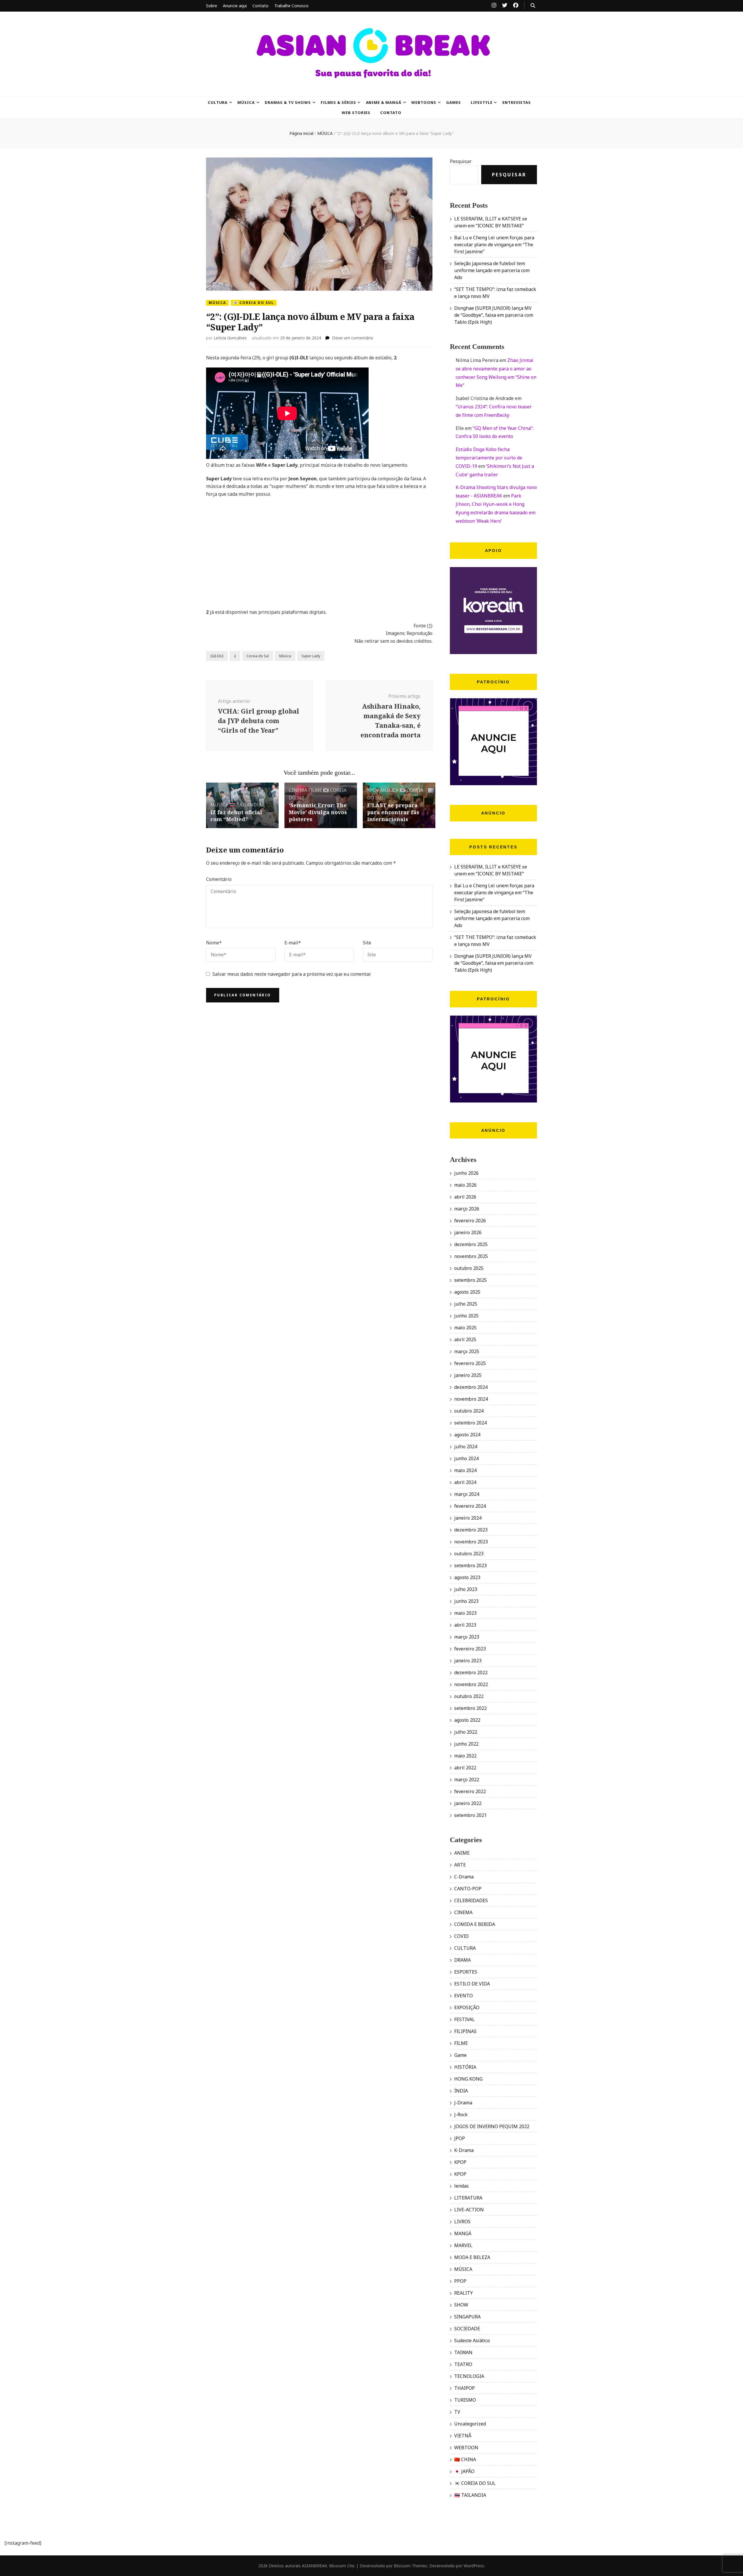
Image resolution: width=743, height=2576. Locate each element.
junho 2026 (466, 1173)
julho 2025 (466, 1304)
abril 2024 (465, 1482)
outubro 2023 (469, 1554)
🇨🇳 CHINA (465, 2459)
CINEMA (298, 790)
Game (460, 2055)
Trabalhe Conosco (291, 6)
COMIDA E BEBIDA (475, 1924)
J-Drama (463, 2103)
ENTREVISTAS (517, 102)
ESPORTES (466, 1972)
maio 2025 (465, 1328)
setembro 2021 (470, 1815)
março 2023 (467, 1637)
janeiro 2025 (468, 1375)
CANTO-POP (468, 1889)
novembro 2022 (471, 1684)
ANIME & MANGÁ (384, 102)
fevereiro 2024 (470, 1506)
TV (457, 2412)
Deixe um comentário (353, 338)
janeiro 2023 (468, 1661)
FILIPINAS (465, 2031)
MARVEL (463, 2245)
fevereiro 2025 (470, 1363)
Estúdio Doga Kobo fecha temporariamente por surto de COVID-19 (489, 458)
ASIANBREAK (314, 2566)
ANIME (462, 1853)
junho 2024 (466, 1458)
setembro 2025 (470, 1280)
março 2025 (467, 1351)
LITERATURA (468, 2198)
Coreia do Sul (258, 656)
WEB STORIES (356, 113)
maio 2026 (465, 1185)
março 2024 (467, 1494)
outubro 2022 (469, 1696)
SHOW (461, 2305)
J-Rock (461, 2115)
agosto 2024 (467, 1435)
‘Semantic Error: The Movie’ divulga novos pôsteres (318, 812)
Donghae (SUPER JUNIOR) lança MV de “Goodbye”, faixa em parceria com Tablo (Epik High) (494, 315)
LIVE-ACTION (469, 2210)
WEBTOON (466, 2448)
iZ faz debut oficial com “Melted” (236, 816)
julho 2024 (466, 1447)
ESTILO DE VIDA (472, 1984)
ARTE (460, 1865)
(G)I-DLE (217, 656)
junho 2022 (466, 1744)
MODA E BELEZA (472, 2257)
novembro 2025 (471, 1256)
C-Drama (464, 1877)
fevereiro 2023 (470, 1649)
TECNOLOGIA (469, 2376)
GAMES (453, 102)
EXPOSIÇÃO (467, 2007)
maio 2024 (465, 1470)
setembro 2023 (470, 1565)
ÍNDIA (461, 2091)
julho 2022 (466, 1732)
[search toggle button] (533, 6)
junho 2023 (466, 1601)
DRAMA (462, 1960)
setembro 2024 (470, 1423)
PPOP (460, 2281)
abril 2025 (465, 1339)
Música (285, 656)
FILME (315, 790)
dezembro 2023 (471, 1530)
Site (367, 943)
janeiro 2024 (468, 1518)
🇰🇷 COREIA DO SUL (254, 303)
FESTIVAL (465, 2019)
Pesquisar (461, 161)
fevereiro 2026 (470, 1221)
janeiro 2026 (468, 1232)
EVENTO (464, 1996)
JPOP (460, 2138)
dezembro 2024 (471, 1387)
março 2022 (467, 1780)
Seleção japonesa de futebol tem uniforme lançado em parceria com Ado (492, 270)
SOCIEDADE (467, 2329)
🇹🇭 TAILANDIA (246, 805)
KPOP (373, 790)
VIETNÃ (463, 2436)
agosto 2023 (467, 1577)
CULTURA (218, 102)
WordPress (474, 2566)
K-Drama (464, 2150)
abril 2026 (465, 1197)
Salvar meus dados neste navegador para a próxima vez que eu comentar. (292, 974)
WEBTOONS (424, 102)
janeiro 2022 (468, 1803)
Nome (214, 943)
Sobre (212, 6)
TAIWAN (463, 2352)
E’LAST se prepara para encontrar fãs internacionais (393, 812)
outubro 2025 (469, 1268)
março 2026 (467, 1209)
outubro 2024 (469, 1411)
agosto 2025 (467, 1292)
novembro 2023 (471, 1542)
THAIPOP (465, 2388)
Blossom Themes (411, 2566)
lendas (461, 2186)
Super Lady (311, 656)
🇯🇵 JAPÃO (464, 2471)
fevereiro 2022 (470, 1791)
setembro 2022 (470, 1708)
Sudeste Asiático (472, 2340)
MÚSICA (246, 102)
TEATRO (463, 2364)
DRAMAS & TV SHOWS (288, 102)
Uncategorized (470, 2424)
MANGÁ (463, 2233)
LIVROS (462, 2222)
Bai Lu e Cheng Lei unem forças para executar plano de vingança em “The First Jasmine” (494, 245)
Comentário (219, 879)
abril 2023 (465, 1625)
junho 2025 (466, 1316)
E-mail (293, 943)
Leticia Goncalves (230, 338)
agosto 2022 (467, 1720)
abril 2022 (465, 1768)
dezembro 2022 (471, 1672)
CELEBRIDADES (471, 1900)
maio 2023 (465, 1613)
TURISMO (465, 2400)
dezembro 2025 (471, 1244)
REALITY (464, 2293)
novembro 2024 (471, 1399)
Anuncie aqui (235, 6)
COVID (461, 1936)
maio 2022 (465, 1756)
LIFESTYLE (482, 102)
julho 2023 (466, 1589)
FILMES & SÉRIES (338, 102)
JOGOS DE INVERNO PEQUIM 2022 (492, 2126)
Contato (260, 6)
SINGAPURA (467, 2317)
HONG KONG (468, 2079)
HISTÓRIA (465, 2067)
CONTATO (391, 113)
